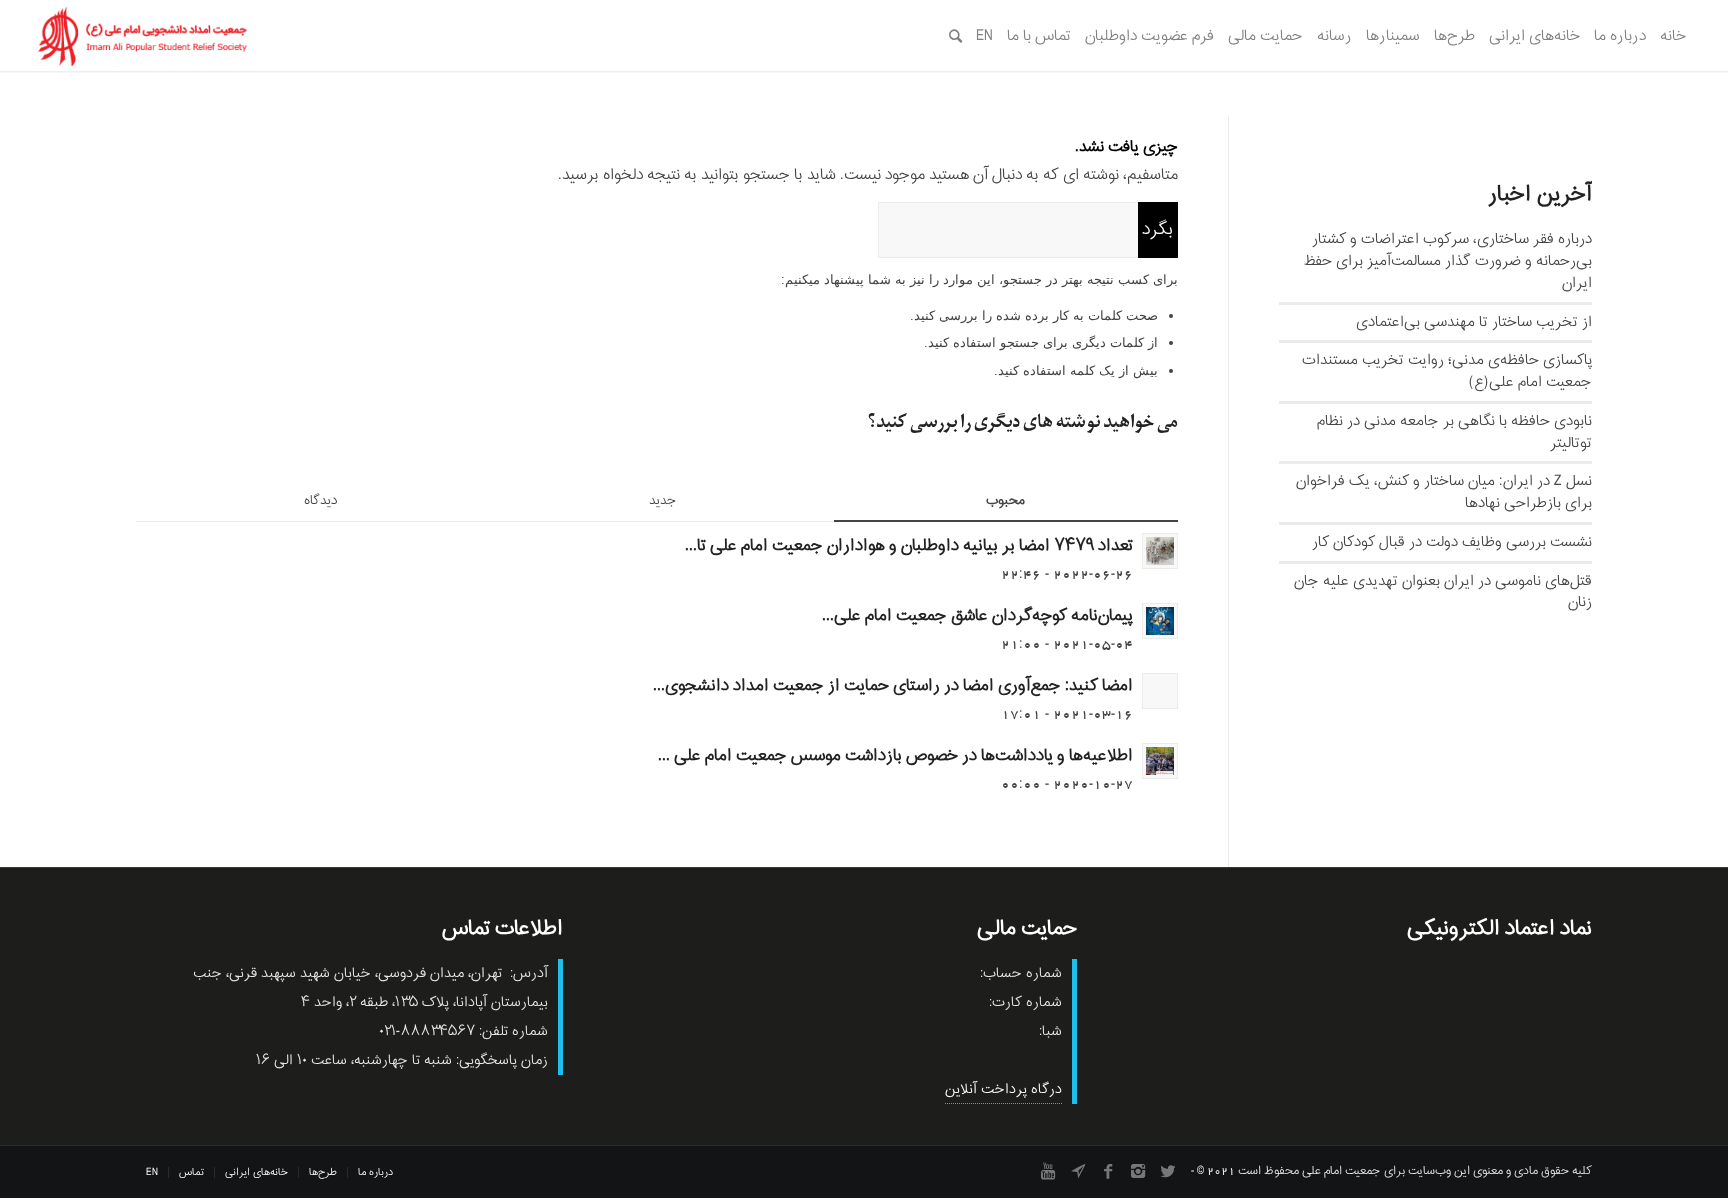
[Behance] (1078, 1171)
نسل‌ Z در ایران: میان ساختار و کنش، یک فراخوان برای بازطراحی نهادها (1444, 492)
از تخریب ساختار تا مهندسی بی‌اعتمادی (1474, 322)
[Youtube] (1048, 1171)
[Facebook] (1108, 1171)
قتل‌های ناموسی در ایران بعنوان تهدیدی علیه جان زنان (1443, 592)
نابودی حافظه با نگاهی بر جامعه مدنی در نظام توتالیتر (1454, 432)
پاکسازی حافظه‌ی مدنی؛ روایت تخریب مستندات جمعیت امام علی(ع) (1447, 371)
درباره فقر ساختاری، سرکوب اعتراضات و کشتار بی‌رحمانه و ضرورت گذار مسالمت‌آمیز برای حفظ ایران (1448, 261)
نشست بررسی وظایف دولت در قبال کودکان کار (1452, 542)
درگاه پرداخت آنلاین (1003, 1089)
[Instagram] (1138, 1171)
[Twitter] (1168, 1171)
